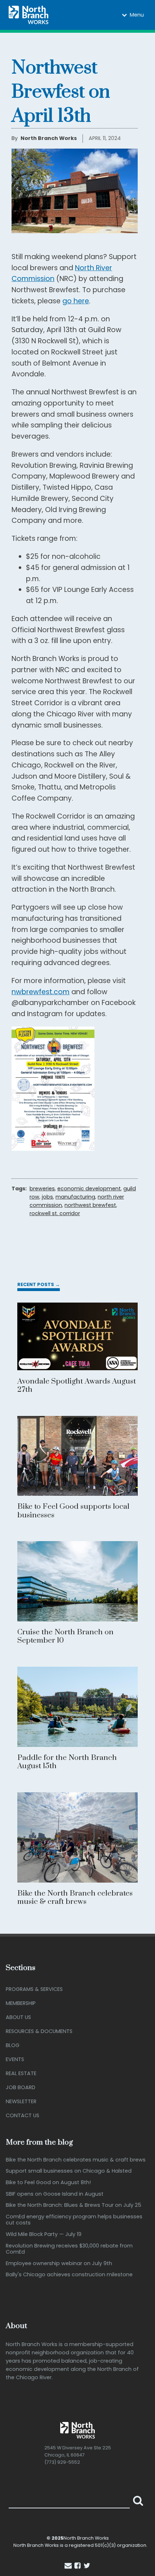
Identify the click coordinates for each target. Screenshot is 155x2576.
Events (15, 2059)
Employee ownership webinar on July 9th (59, 2263)
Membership (21, 2003)
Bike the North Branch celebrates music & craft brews (75, 1898)
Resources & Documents (39, 2031)
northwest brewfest (90, 1205)
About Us (18, 2017)
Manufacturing (75, 1197)
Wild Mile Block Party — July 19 (44, 2234)
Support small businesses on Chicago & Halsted (69, 2171)
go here (76, 301)
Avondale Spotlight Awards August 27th (77, 1386)
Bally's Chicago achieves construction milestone (69, 2275)
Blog (13, 2045)
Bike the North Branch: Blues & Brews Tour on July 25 (74, 2205)
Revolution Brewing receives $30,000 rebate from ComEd (69, 2249)
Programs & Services (34, 1989)
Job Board (21, 2087)
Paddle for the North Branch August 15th (67, 1762)
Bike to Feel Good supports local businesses (73, 1511)
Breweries (42, 1189)
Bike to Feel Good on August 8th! (48, 2183)
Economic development (89, 1189)
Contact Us (23, 2115)
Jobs (47, 1197)
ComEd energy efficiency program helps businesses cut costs (74, 2220)
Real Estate (21, 2073)
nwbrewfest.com (41, 992)
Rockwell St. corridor (55, 1213)
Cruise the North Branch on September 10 (65, 1636)
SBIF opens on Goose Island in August (55, 2194)
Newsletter (21, 2101)
